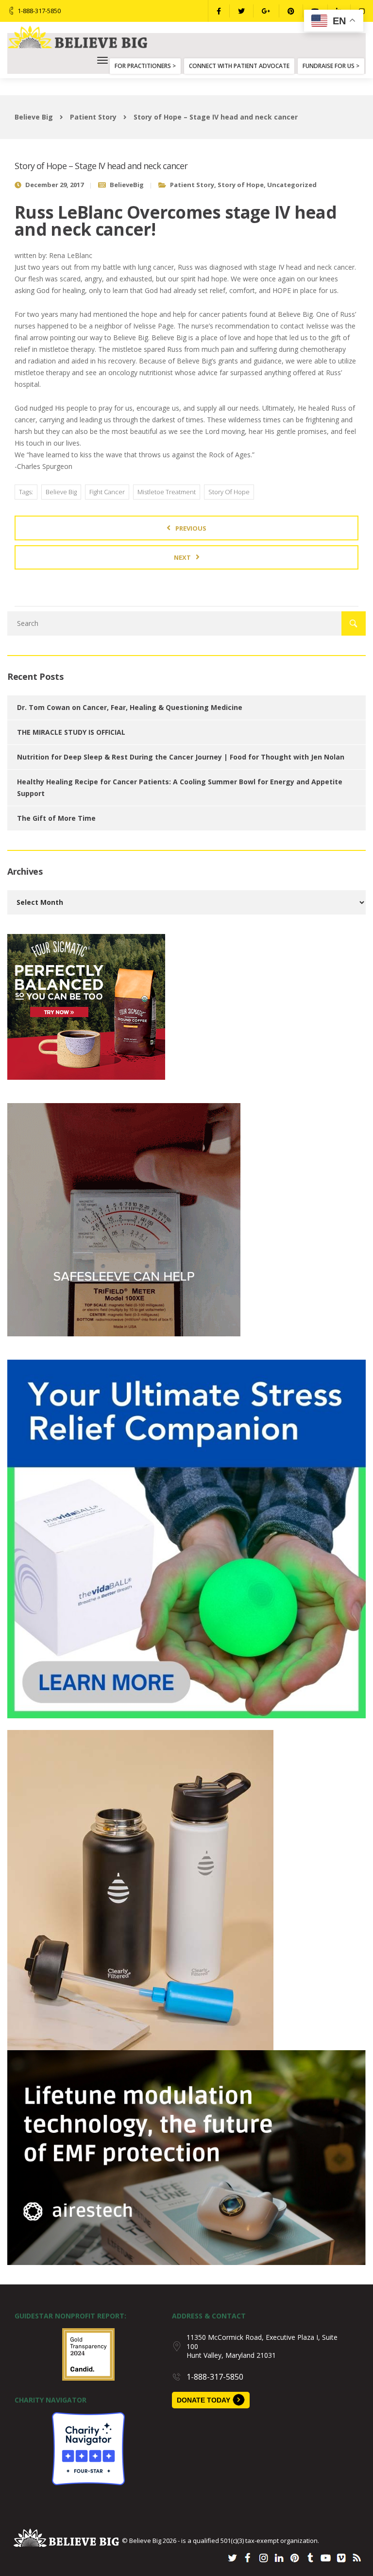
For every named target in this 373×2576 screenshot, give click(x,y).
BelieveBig (127, 185)
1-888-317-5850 (39, 11)
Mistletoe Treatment (167, 492)
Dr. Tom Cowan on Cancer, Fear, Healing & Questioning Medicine (130, 707)
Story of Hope (241, 185)
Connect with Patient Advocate (239, 66)
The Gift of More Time (56, 818)
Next (182, 557)
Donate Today (203, 2400)
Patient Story (192, 185)
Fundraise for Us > (331, 66)
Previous (191, 528)
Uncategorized (292, 185)
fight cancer (107, 492)
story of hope (229, 492)
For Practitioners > (145, 66)
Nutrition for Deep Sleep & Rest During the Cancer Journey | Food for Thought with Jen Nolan (181, 757)
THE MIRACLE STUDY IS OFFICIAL (71, 732)
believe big (61, 492)
